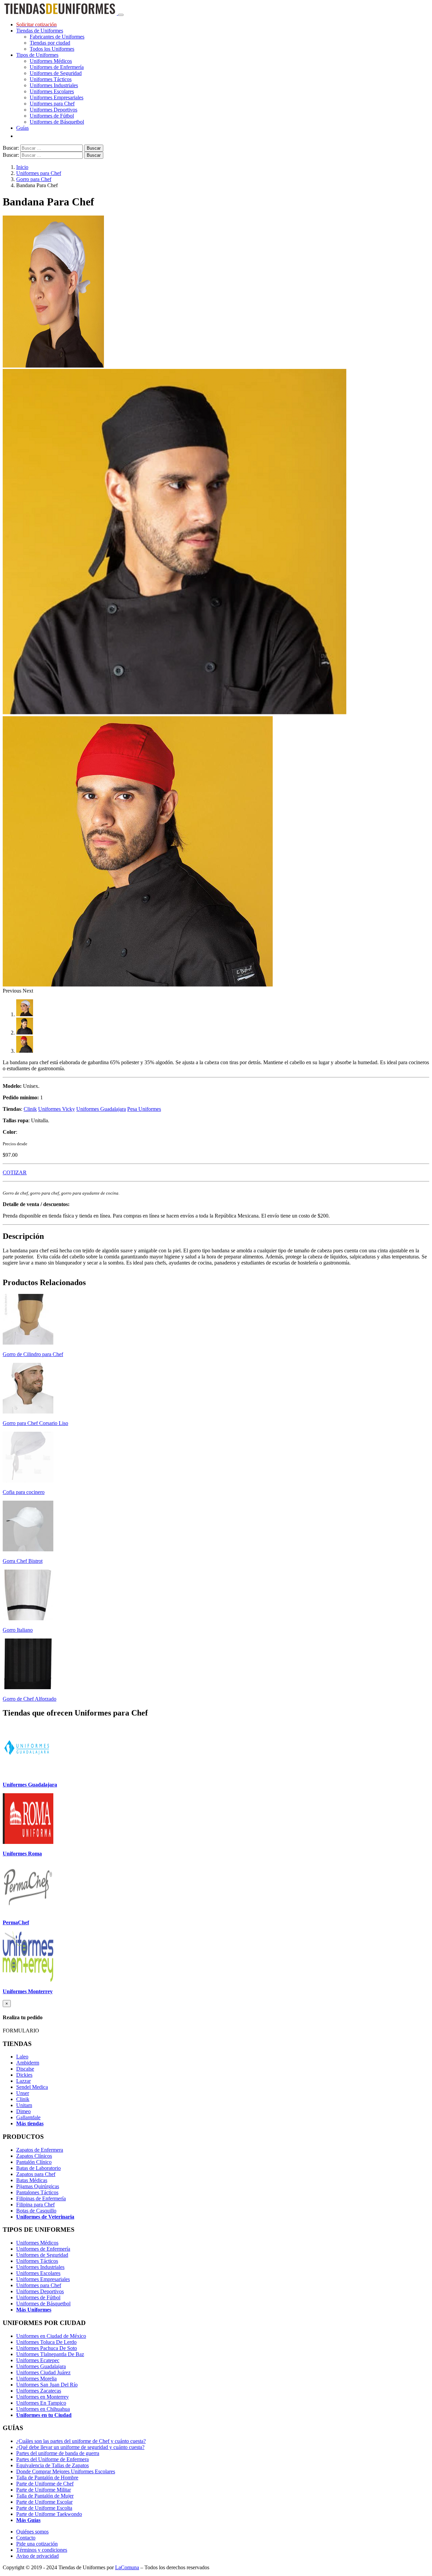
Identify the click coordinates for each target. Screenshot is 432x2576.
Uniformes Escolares (52, 91)
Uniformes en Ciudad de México (51, 2336)
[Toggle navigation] (121, 15)
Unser (23, 2093)
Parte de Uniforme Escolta (44, 2508)
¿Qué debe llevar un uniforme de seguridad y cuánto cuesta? (80, 2447)
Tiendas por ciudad (50, 43)
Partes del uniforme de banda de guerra (58, 2453)
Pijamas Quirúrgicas (38, 2186)
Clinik (30, 1109)
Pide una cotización (37, 2544)
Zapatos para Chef (36, 2174)
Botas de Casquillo (36, 2211)
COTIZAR (15, 1172)
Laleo (22, 2057)
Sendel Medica (32, 2087)
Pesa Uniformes (144, 1109)
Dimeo (23, 2111)
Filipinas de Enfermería (41, 2198)
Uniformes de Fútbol (52, 116)
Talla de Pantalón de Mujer (45, 2496)
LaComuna (127, 2567)
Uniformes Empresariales (57, 97)
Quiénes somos (32, 2532)
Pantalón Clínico (34, 2162)
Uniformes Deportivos (53, 110)
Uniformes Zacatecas (39, 2391)
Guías (22, 128)
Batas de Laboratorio (38, 2168)
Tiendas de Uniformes (40, 31)
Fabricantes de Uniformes (57, 37)
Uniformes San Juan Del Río (47, 2385)
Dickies (24, 2075)
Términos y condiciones (42, 2550)
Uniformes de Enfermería (57, 67)
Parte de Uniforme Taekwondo (49, 2514)
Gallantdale (28, 2117)
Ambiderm (28, 2063)
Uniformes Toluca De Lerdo (46, 2342)
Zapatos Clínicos (34, 2156)
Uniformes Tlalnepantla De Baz (50, 2354)
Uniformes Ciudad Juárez (43, 2372)
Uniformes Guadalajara (101, 1109)
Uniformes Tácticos (51, 79)
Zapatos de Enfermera (40, 2150)
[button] (13, 991)
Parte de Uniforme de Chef (45, 2484)
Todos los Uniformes (52, 49)
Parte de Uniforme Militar (44, 2490)
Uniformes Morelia (36, 2379)
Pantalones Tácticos (37, 2192)
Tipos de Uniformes (37, 55)
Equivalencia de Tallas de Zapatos (52, 2465)
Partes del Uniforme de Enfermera (52, 2459)
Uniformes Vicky (57, 1109)
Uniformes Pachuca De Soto (47, 2348)
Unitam (24, 2105)
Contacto (26, 2538)
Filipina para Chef (35, 2205)
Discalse (25, 2069)
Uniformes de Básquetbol (57, 122)
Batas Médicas (32, 2180)
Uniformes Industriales (54, 85)
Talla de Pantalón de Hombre (47, 2478)
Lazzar (23, 2081)
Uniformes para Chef (52, 104)
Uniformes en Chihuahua (43, 2409)
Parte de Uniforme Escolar (44, 2502)
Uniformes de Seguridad (56, 73)
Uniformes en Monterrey (43, 2397)
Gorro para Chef (34, 179)
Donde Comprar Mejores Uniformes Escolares (66, 2471)
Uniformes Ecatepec (38, 2360)
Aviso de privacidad (37, 2556)
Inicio (22, 167)
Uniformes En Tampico (41, 2403)
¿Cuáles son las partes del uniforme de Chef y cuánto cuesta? (81, 2441)
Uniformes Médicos (51, 61)
